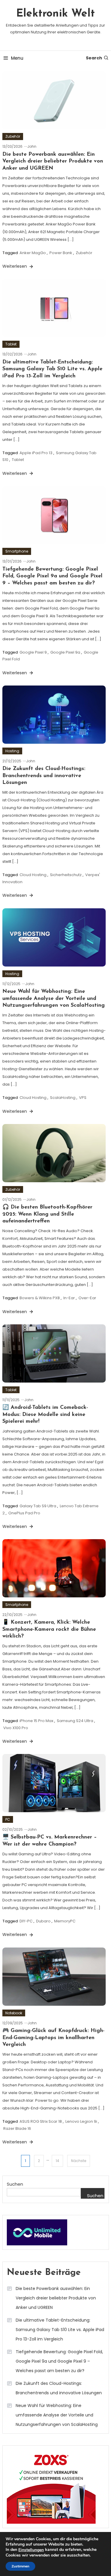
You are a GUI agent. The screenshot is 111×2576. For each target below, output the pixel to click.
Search (94, 58)
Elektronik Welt (55, 14)
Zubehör (13, 136)
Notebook (14, 2013)
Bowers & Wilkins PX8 (40, 1298)
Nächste (79, 2161)
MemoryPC (65, 1921)
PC (8, 1819)
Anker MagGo (33, 253)
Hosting (12, 751)
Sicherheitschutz (66, 875)
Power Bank (61, 253)
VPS (83, 1098)
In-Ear (69, 1298)
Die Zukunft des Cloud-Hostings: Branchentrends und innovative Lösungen (44, 776)
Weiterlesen (15, 266)
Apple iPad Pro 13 (36, 453)
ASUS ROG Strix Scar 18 (41, 2121)
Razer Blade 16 (17, 2128)
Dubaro (43, 1921)
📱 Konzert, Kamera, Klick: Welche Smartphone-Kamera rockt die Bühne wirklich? (49, 1629)
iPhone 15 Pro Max (36, 1721)
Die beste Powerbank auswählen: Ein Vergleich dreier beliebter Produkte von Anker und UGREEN (53, 161)
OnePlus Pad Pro (24, 1513)
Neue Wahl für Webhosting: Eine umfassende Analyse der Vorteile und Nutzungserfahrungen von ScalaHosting (54, 999)
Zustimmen (20, 2566)
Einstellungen (31, 2550)
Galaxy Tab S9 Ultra (38, 1506)
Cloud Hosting (33, 875)
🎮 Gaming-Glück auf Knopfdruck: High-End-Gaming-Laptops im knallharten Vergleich (53, 2038)
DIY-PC (26, 1921)
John (32, 146)
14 (57, 2161)
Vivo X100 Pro (16, 1728)
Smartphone (17, 551)
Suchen (15, 2184)
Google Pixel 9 (33, 652)
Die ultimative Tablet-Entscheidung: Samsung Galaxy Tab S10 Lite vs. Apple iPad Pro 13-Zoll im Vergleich (52, 369)
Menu (17, 58)
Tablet (11, 344)
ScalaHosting (63, 1098)
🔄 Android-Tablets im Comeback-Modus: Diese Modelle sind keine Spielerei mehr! (45, 1415)
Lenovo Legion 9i (81, 2121)
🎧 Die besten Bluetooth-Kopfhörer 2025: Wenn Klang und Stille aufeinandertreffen (47, 1214)
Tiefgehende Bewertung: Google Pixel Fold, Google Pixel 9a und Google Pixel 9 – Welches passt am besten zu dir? (52, 576)
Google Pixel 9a (65, 652)
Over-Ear (87, 1298)
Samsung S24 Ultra (75, 1721)
